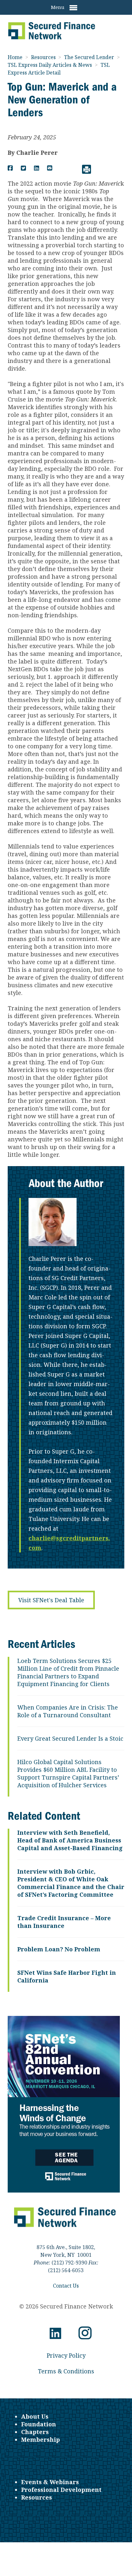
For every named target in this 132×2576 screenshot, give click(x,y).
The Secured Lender (90, 57)
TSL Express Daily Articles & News (50, 65)
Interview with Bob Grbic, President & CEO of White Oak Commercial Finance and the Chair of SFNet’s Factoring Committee (71, 1883)
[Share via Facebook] (10, 168)
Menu (58, 7)
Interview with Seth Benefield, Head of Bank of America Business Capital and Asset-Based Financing (70, 1840)
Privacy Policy (66, 2355)
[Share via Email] (50, 168)
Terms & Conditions (66, 2371)
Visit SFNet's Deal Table (51, 1600)
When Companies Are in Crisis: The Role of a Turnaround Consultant (68, 1711)
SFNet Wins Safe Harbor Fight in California (67, 1976)
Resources (44, 57)
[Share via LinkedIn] (37, 168)
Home (16, 57)
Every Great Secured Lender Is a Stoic (70, 1738)
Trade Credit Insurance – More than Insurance (64, 1922)
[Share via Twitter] (23, 168)
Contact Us (66, 2286)
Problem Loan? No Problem (59, 1949)
